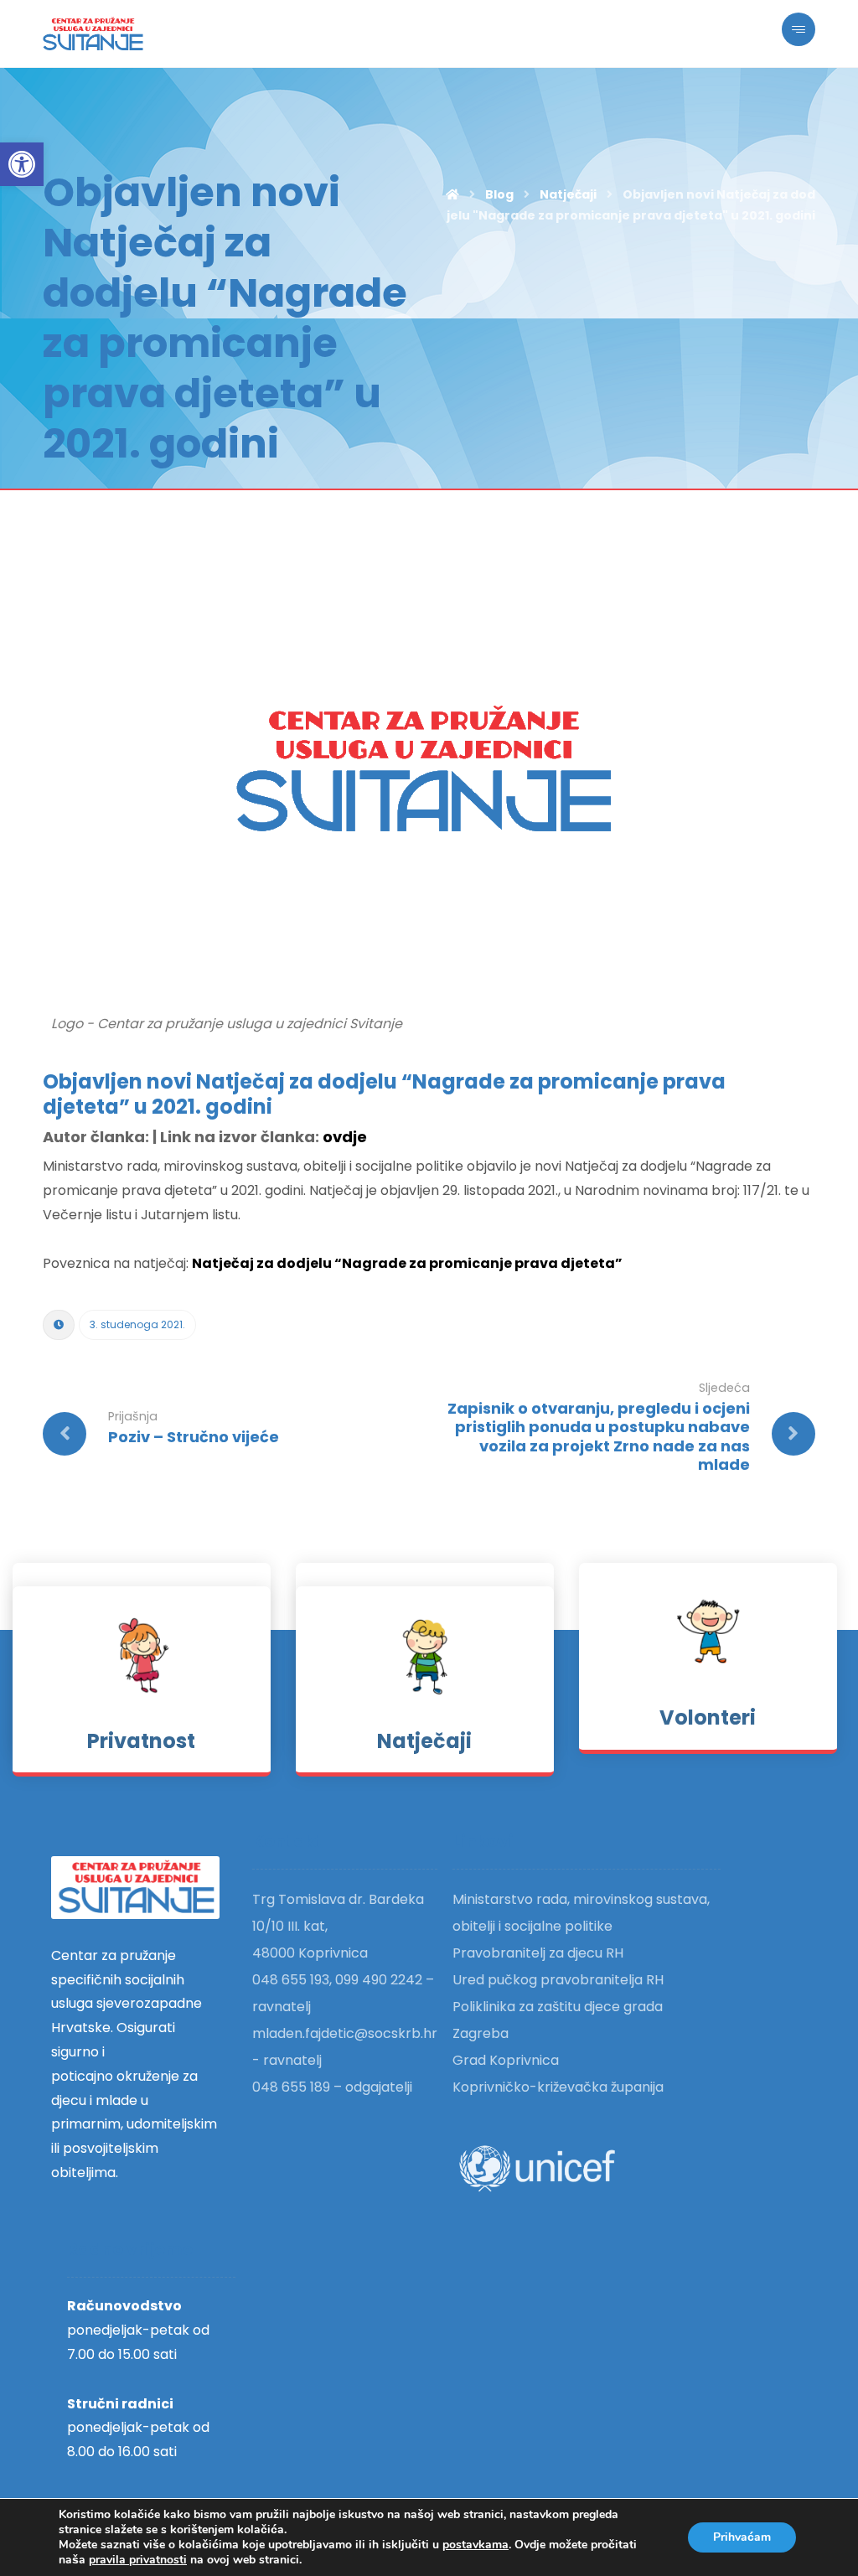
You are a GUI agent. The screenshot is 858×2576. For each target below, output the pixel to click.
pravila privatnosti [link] (138, 2560)
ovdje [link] (345, 1137)
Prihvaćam (742, 2537)
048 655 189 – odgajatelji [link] (332, 2087)
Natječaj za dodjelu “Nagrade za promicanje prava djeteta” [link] (407, 1263)
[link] (22, 164)
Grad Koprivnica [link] (506, 2060)
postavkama (476, 2545)
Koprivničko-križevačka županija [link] (558, 2087)
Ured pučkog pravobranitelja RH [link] (558, 1980)
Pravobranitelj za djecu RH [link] (538, 1953)
